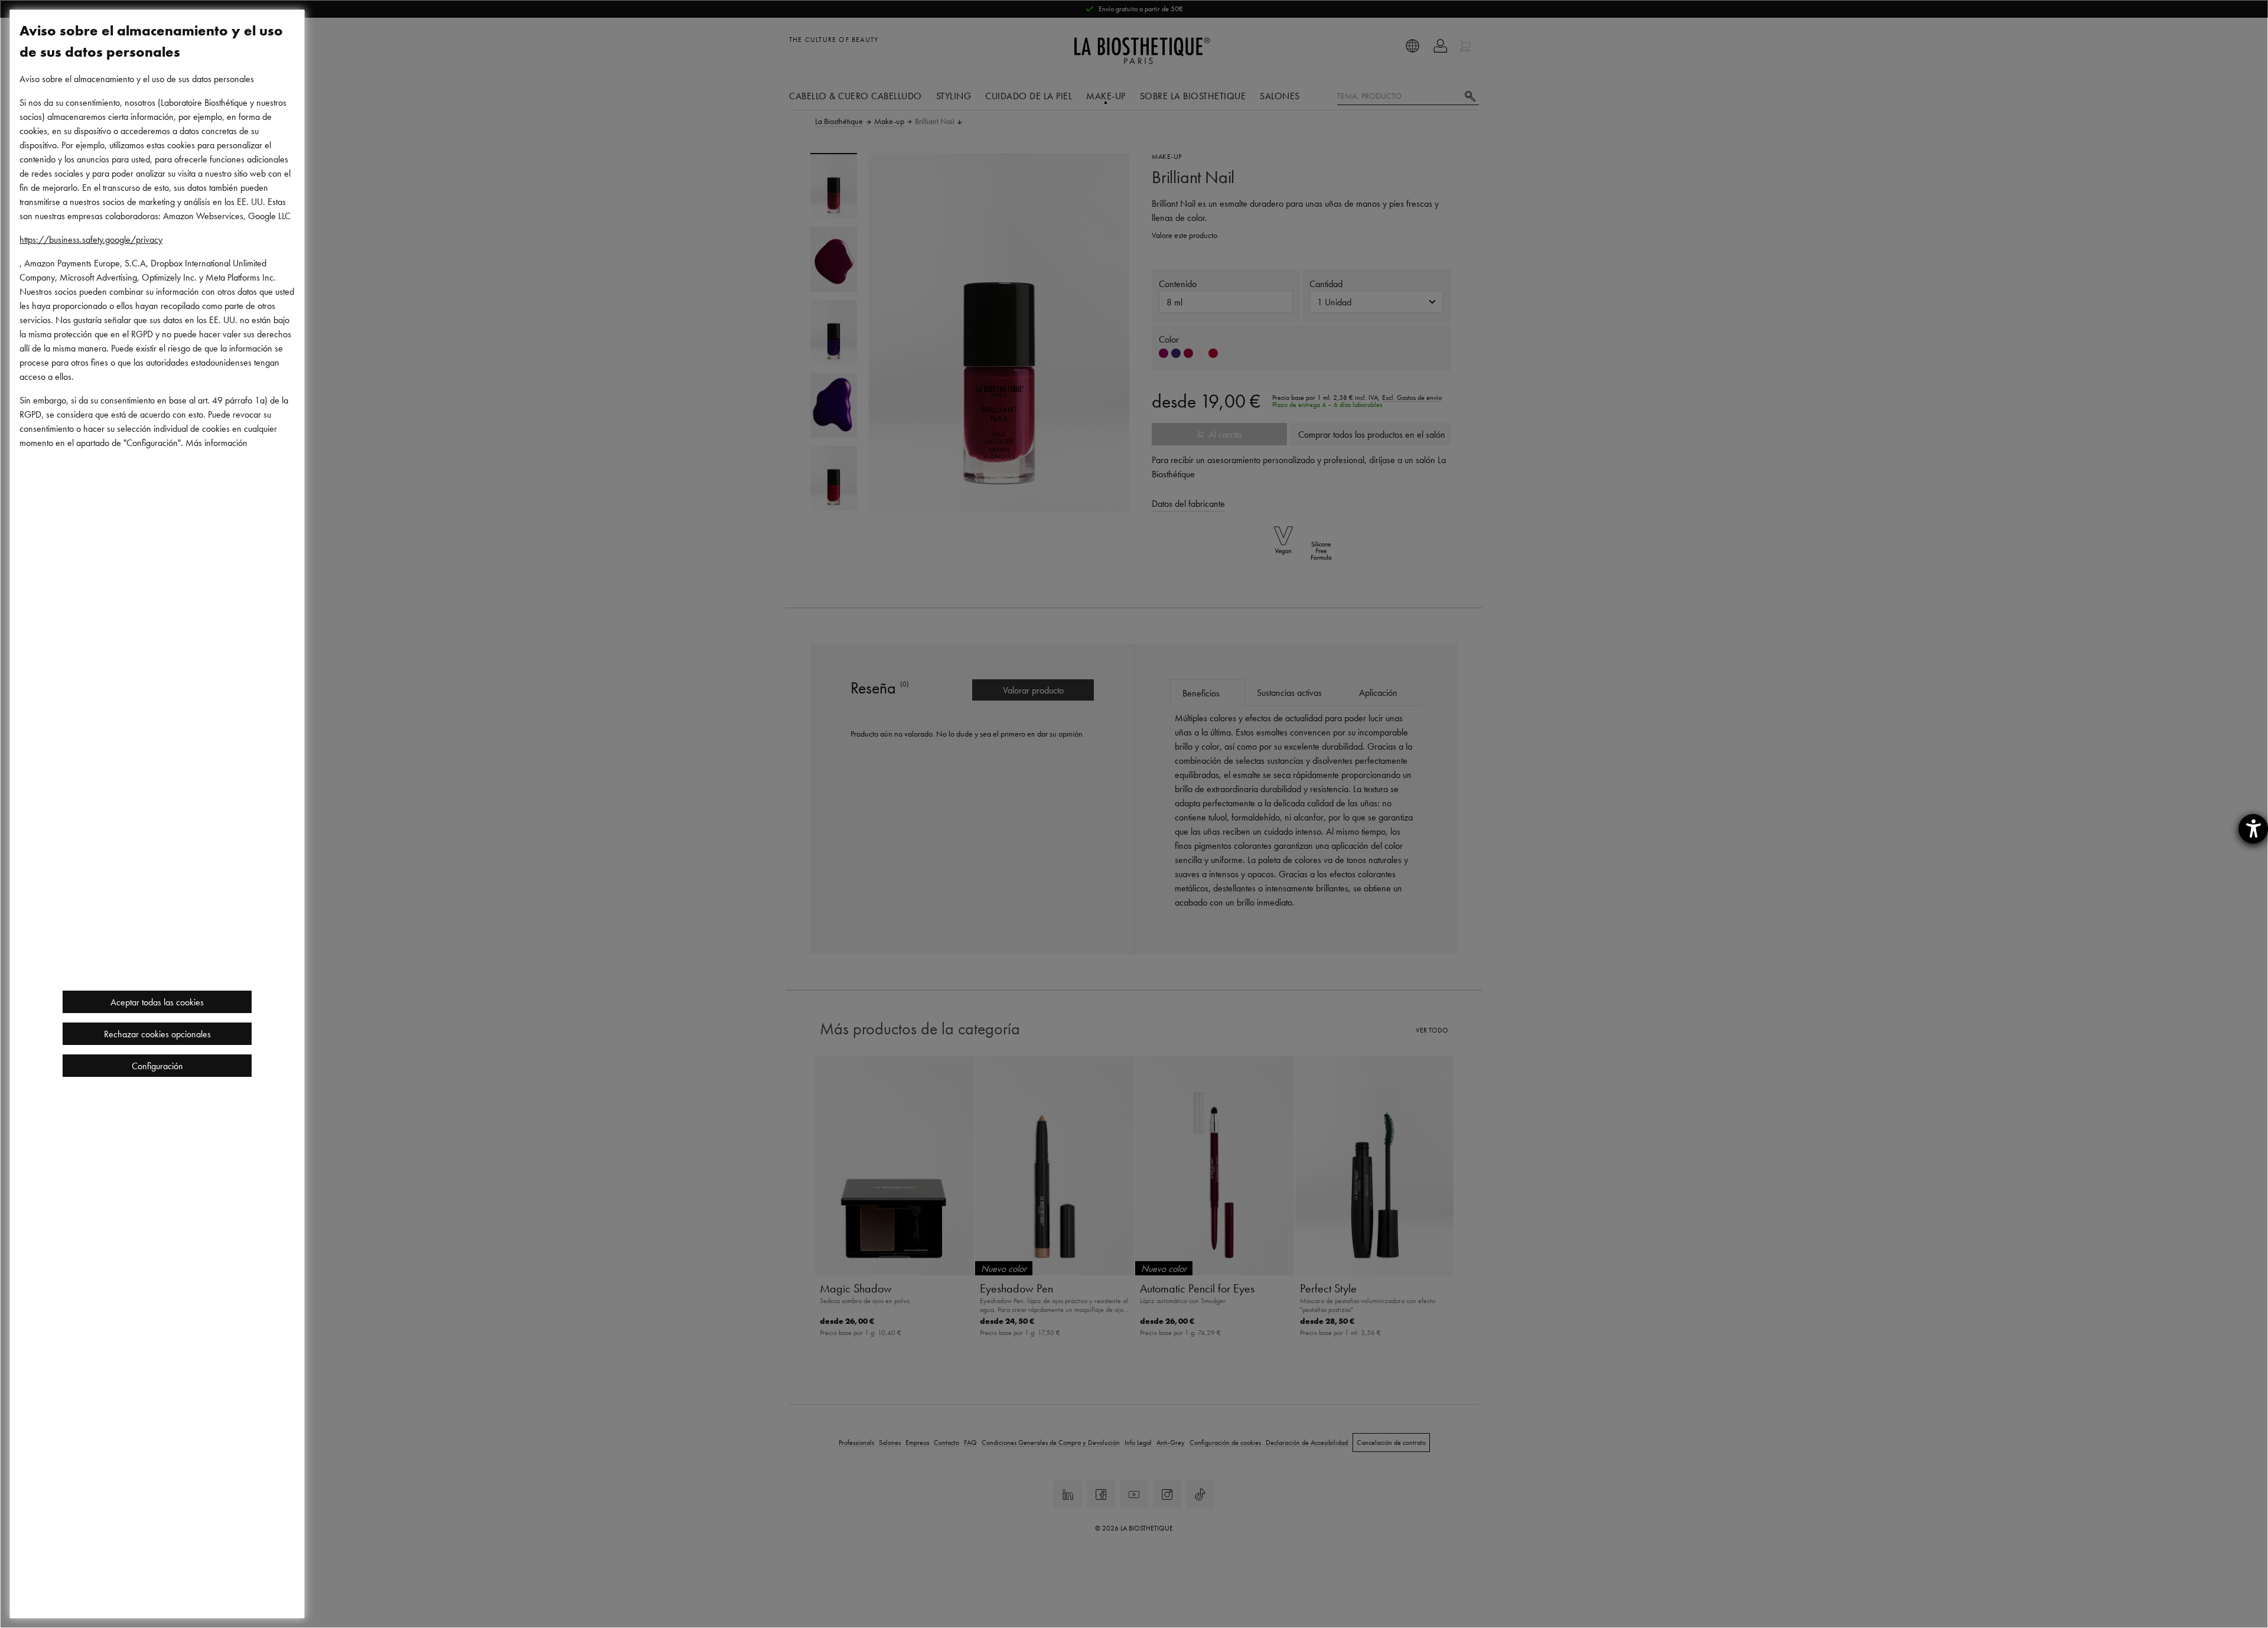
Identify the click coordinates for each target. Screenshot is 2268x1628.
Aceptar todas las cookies (157, 1002)
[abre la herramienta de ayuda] (2253, 829)
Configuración (157, 1066)
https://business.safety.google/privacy (91, 239)
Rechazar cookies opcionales (157, 1034)
